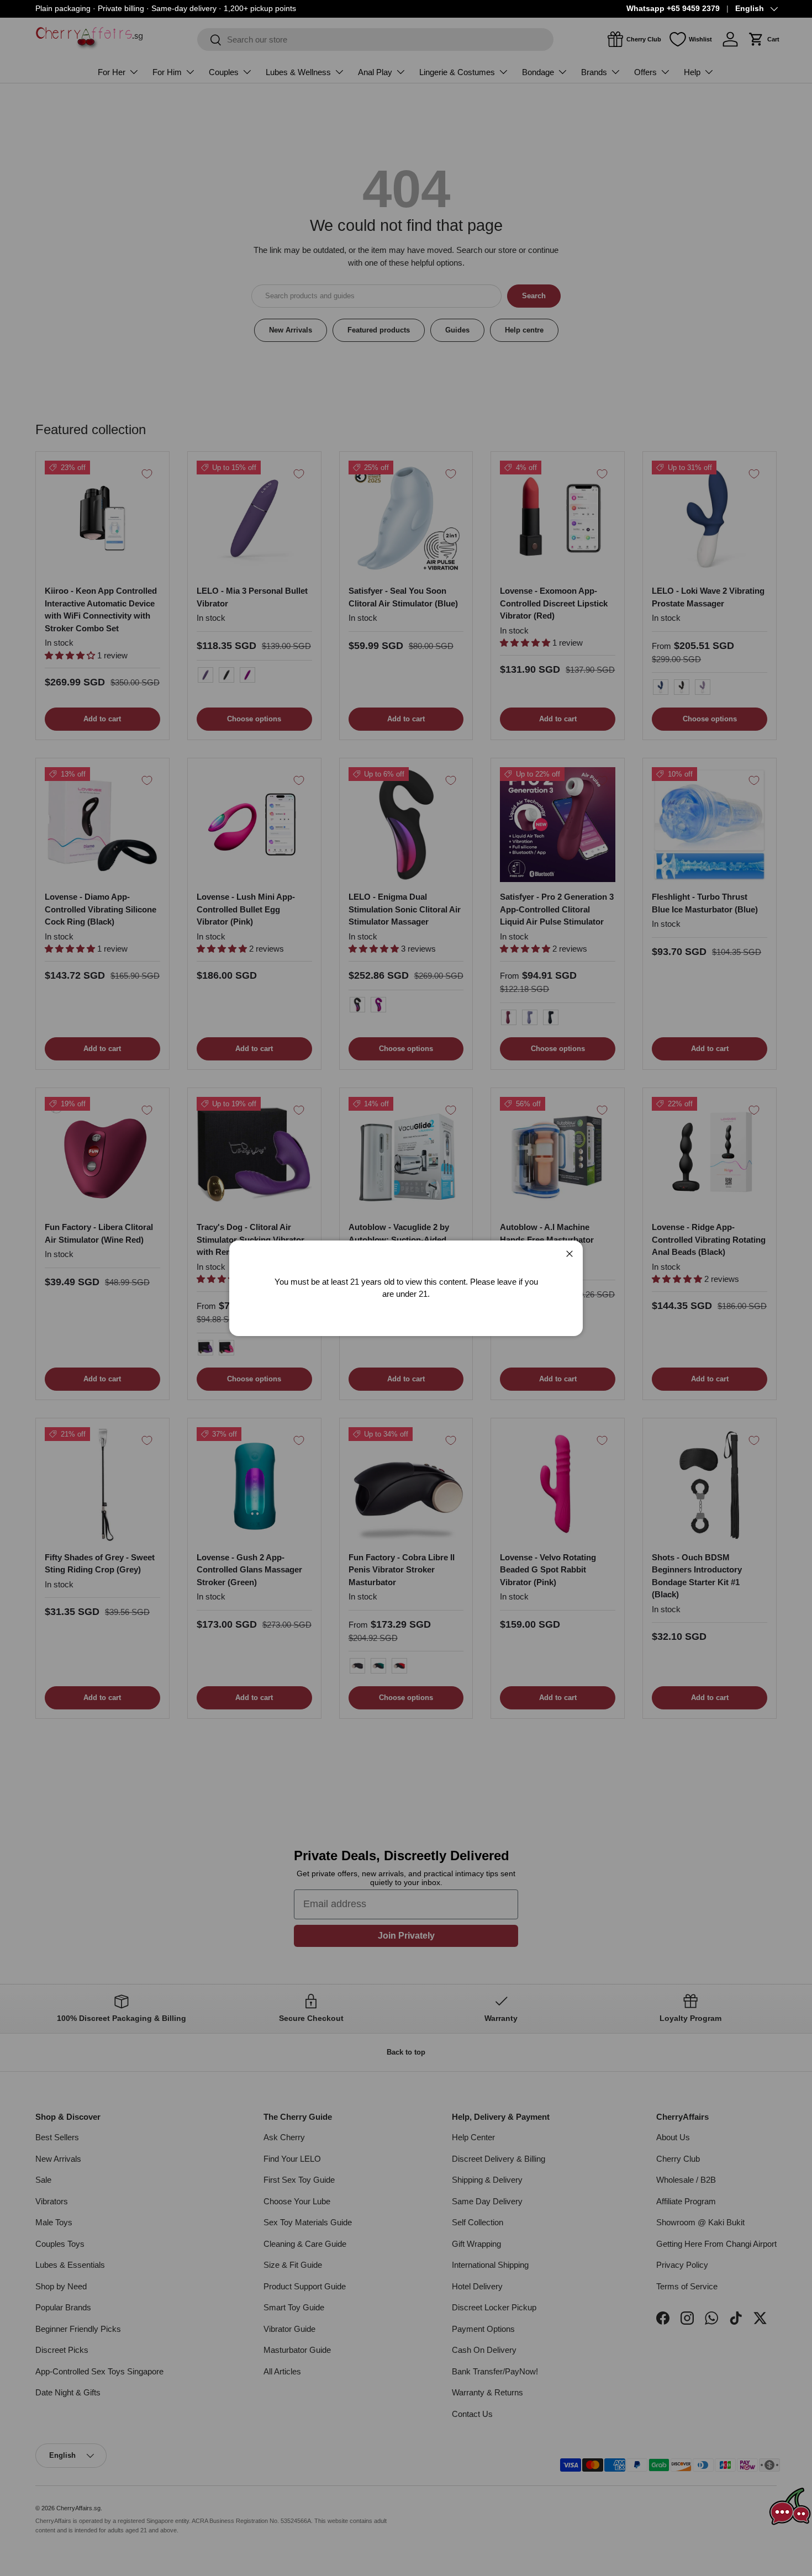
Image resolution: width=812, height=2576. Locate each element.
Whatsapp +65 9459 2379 (673, 9)
